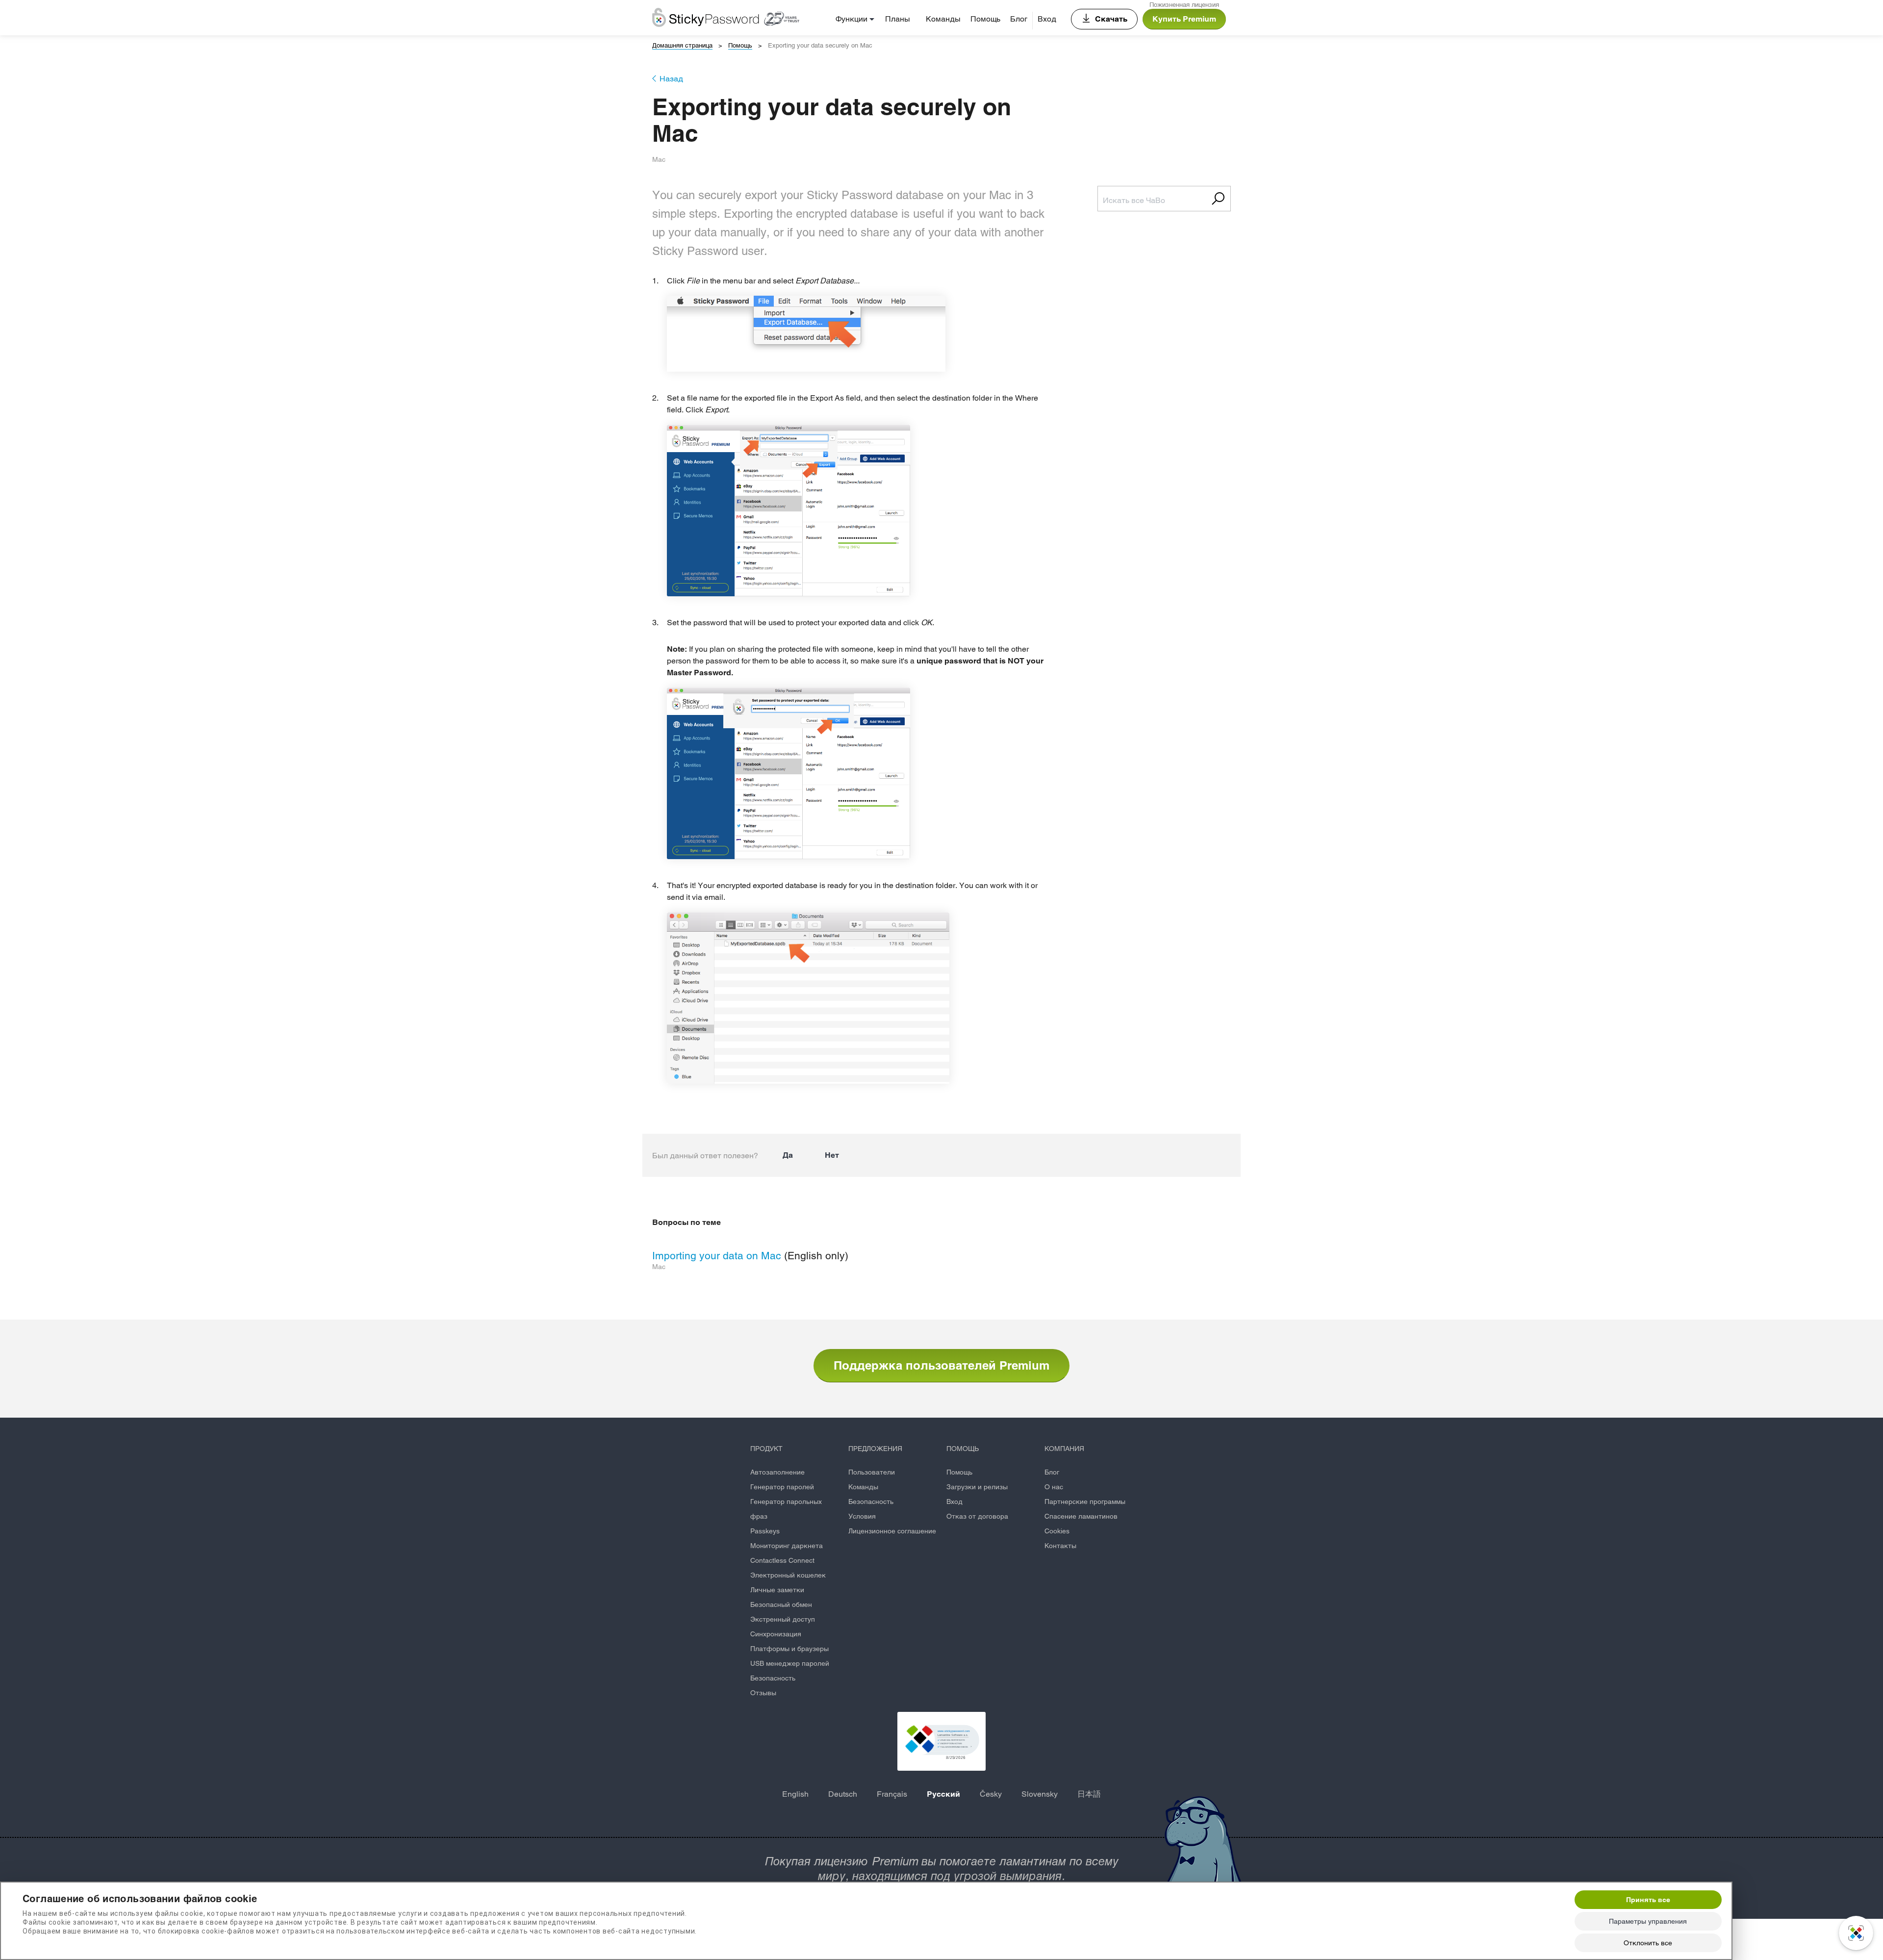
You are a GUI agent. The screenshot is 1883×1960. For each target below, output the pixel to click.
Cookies (1057, 1531)
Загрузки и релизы (977, 1487)
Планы (898, 19)
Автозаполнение (777, 1472)
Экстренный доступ (783, 1619)
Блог (1019, 19)
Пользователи (872, 1472)
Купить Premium (1184, 19)
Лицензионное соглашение (892, 1531)
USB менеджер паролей (790, 1663)
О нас (1054, 1487)
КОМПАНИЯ (1064, 1449)
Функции (852, 19)
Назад (671, 79)
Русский (943, 1794)
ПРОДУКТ (766, 1449)
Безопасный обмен (781, 1604)
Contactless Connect (782, 1560)
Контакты (1060, 1546)
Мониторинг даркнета (787, 1546)
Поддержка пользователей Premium (941, 1365)
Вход (1047, 19)
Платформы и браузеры (789, 1649)
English (795, 1794)
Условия (862, 1516)
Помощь (985, 19)
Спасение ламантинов (1081, 1516)
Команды (943, 19)
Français (892, 1794)
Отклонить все (1648, 1943)
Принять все (1648, 1900)
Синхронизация (776, 1634)
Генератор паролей (782, 1487)
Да (788, 1155)
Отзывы (763, 1693)
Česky (991, 1794)
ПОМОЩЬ (963, 1449)
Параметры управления (1648, 1921)
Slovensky (1040, 1794)
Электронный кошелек (788, 1575)
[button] (941, 1741)
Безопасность (773, 1678)
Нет (832, 1155)
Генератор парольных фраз (786, 1509)
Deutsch (843, 1794)
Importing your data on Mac (717, 1256)
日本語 (1089, 1794)
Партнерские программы (1085, 1502)
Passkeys (765, 1531)
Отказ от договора (977, 1516)
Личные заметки (777, 1590)
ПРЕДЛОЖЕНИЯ (875, 1449)
